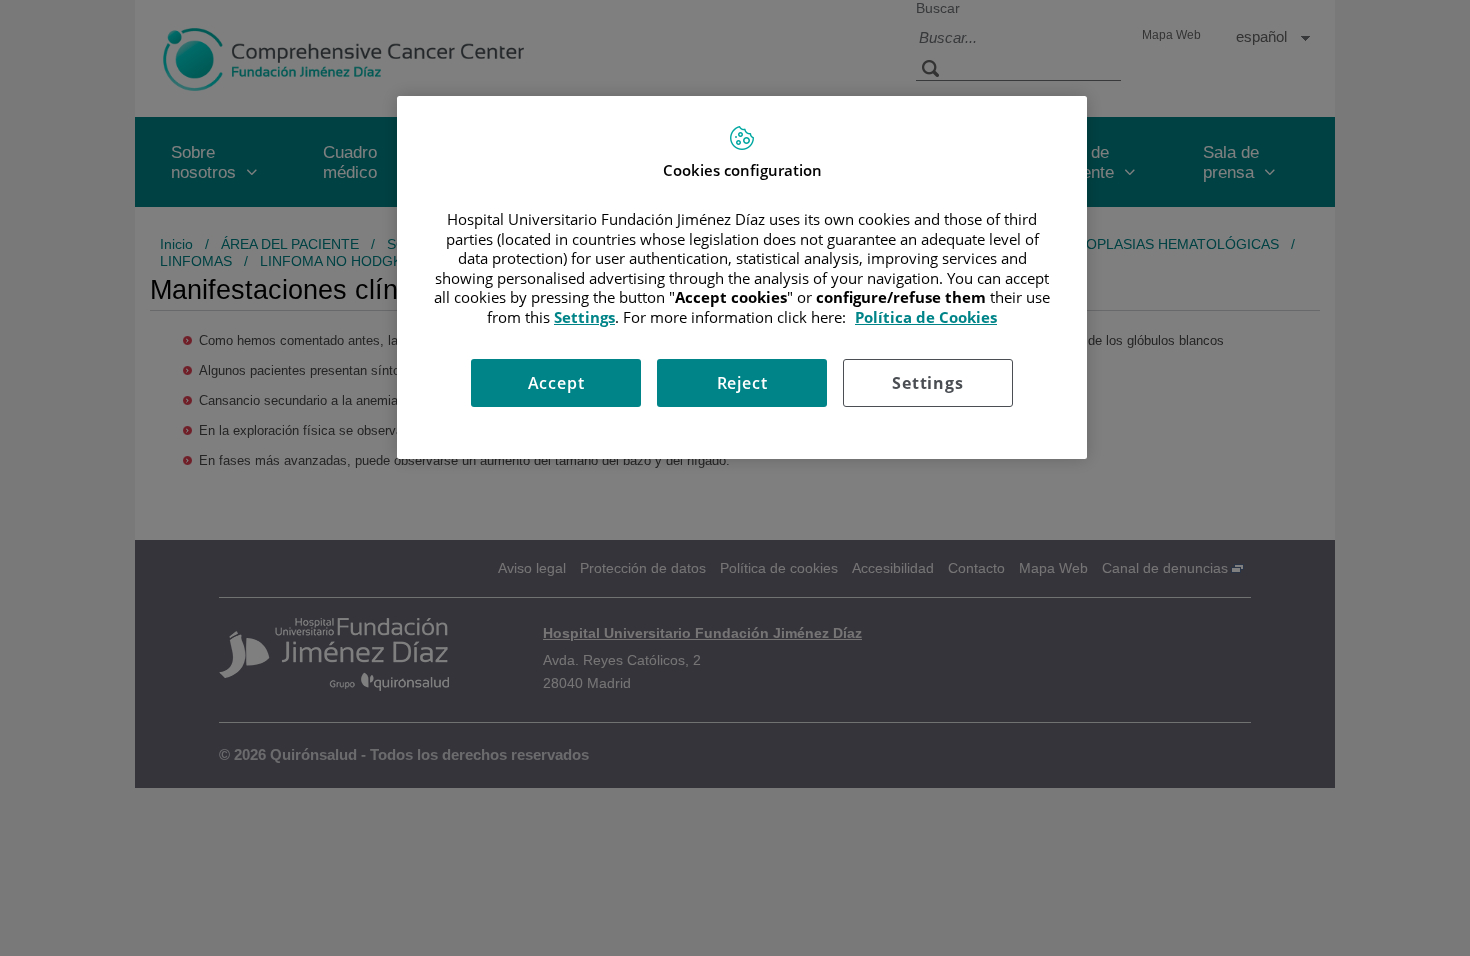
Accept (556, 383)
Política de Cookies (926, 317)
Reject (742, 383)
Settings (927, 383)
